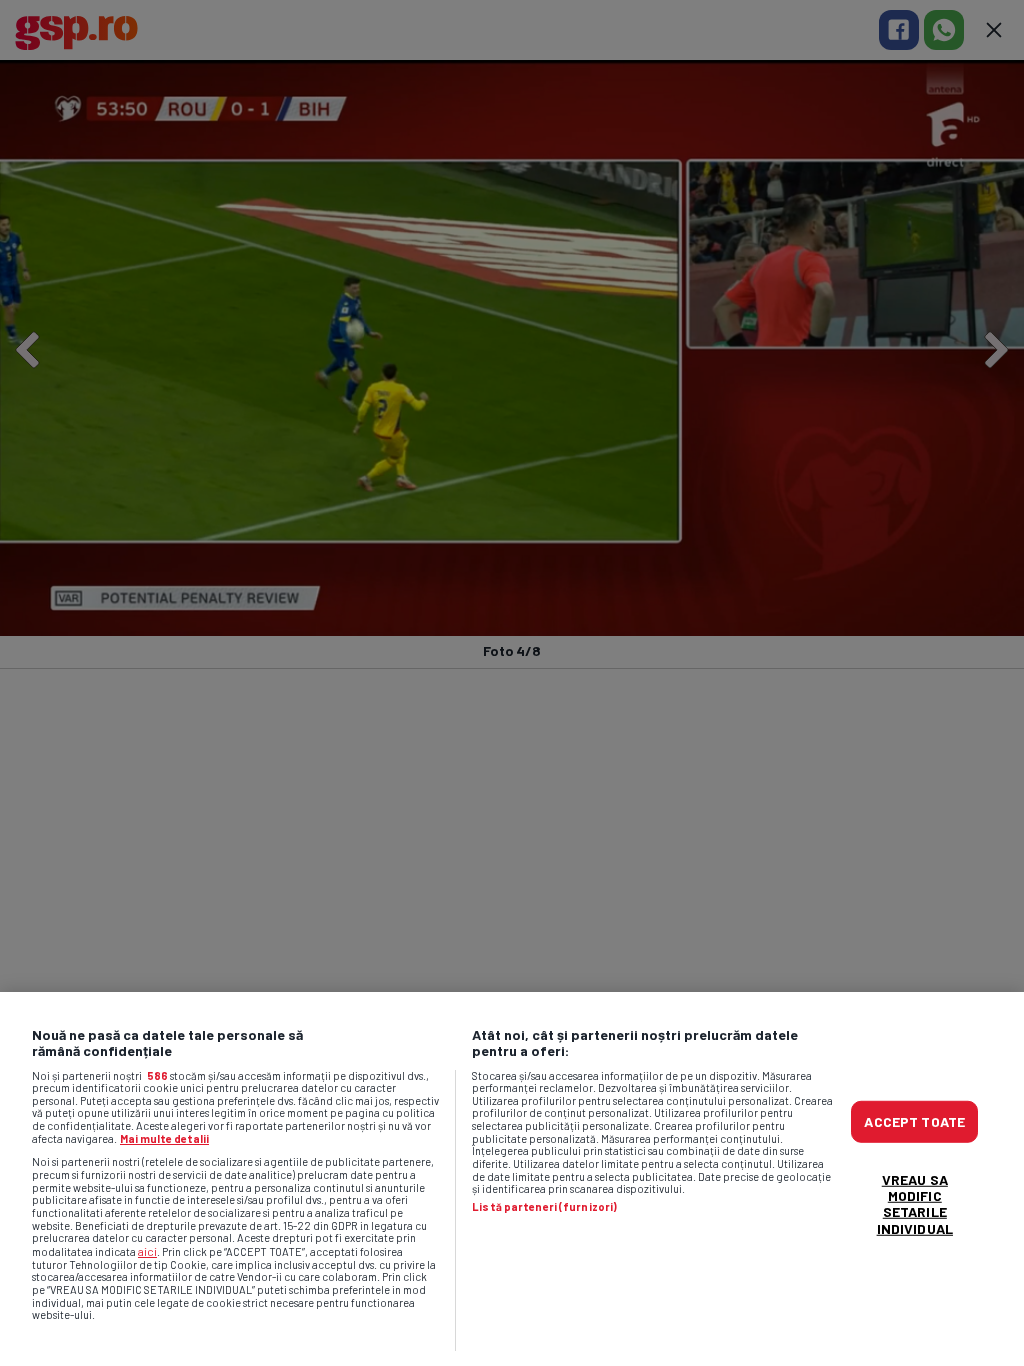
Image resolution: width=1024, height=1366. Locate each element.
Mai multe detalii (164, 1138)
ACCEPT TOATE (914, 1121)
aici (147, 1251)
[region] (512, 1179)
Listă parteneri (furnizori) (544, 1207)
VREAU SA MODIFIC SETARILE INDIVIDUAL (915, 1203)
